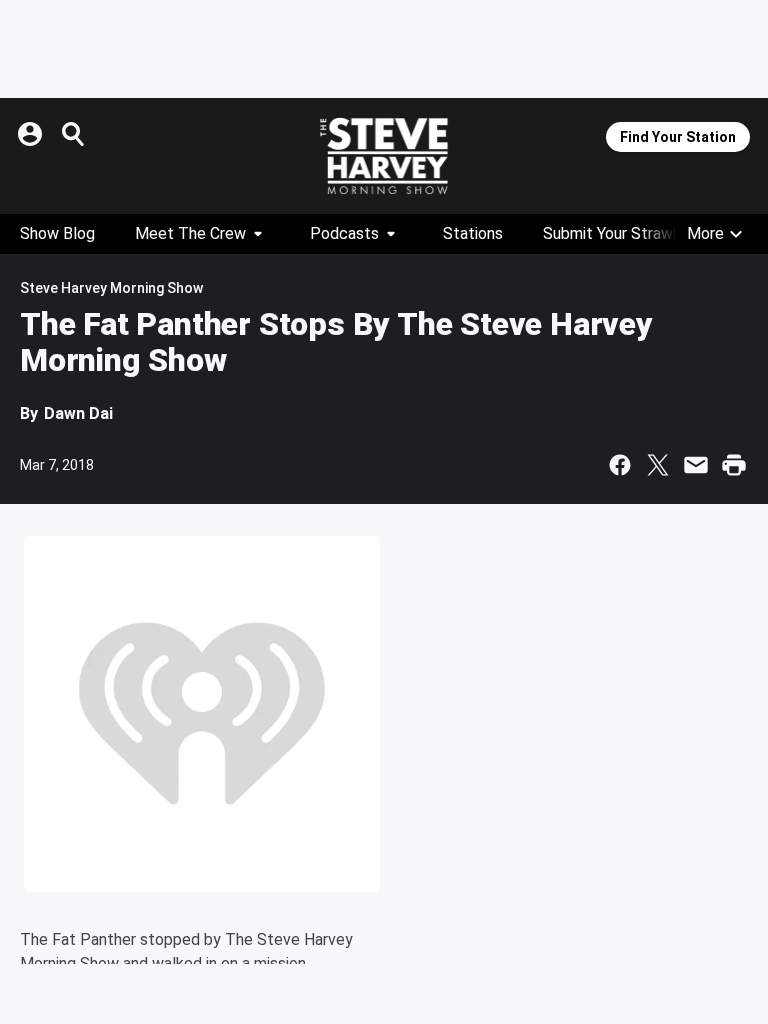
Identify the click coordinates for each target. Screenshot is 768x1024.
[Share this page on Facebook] (620, 465)
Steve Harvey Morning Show (111, 288)
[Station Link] (384, 156)
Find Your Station (678, 137)
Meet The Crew (190, 233)
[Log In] (32, 134)
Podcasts (344, 233)
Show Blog (57, 233)
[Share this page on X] (658, 465)
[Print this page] (734, 465)
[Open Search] (74, 134)
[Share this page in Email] (696, 465)
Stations (473, 233)
